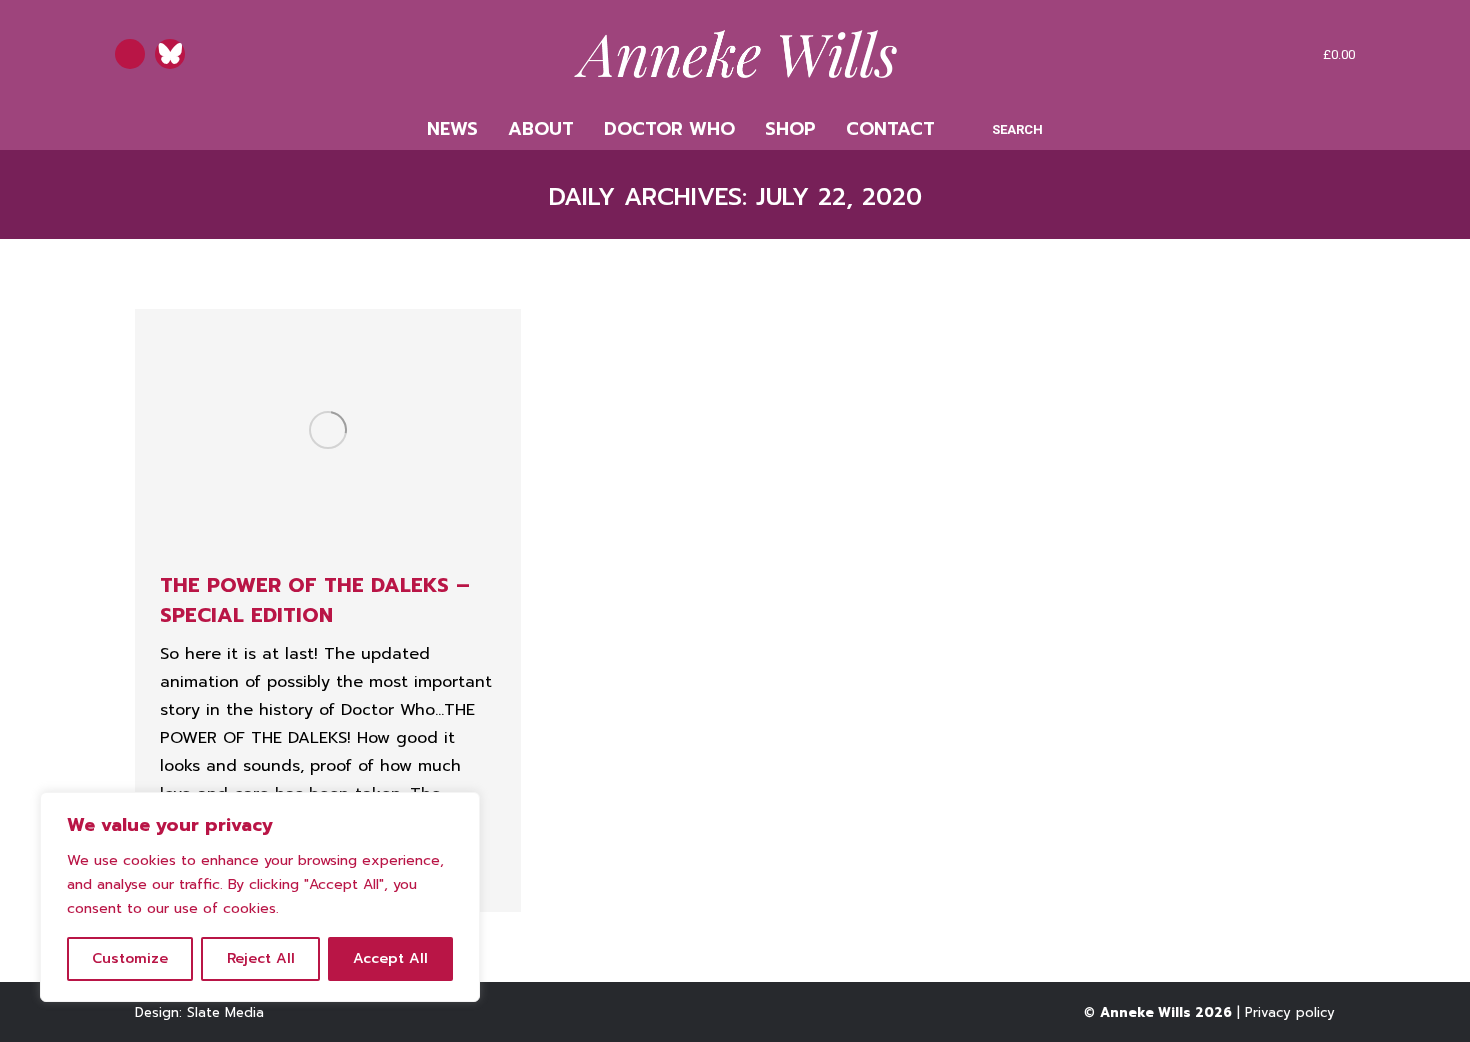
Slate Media (225, 1012)
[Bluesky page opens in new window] (170, 54)
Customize (130, 958)
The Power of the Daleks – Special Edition (315, 600)
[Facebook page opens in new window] (130, 54)
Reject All (261, 958)
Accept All (390, 958)
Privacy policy (1290, 1012)
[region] (260, 897)
